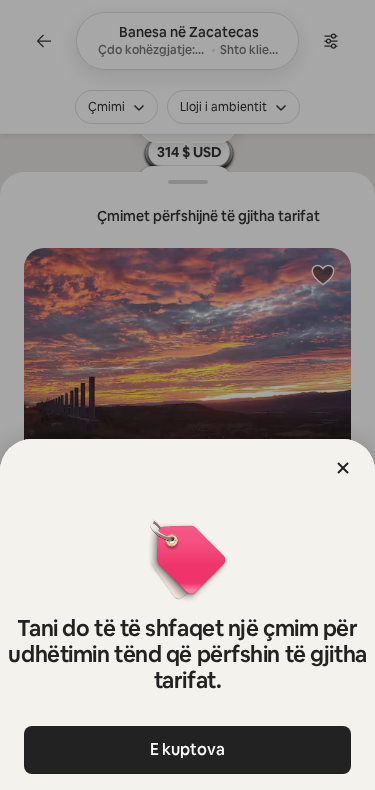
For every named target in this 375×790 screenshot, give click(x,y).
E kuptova (187, 749)
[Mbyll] (343, 468)
